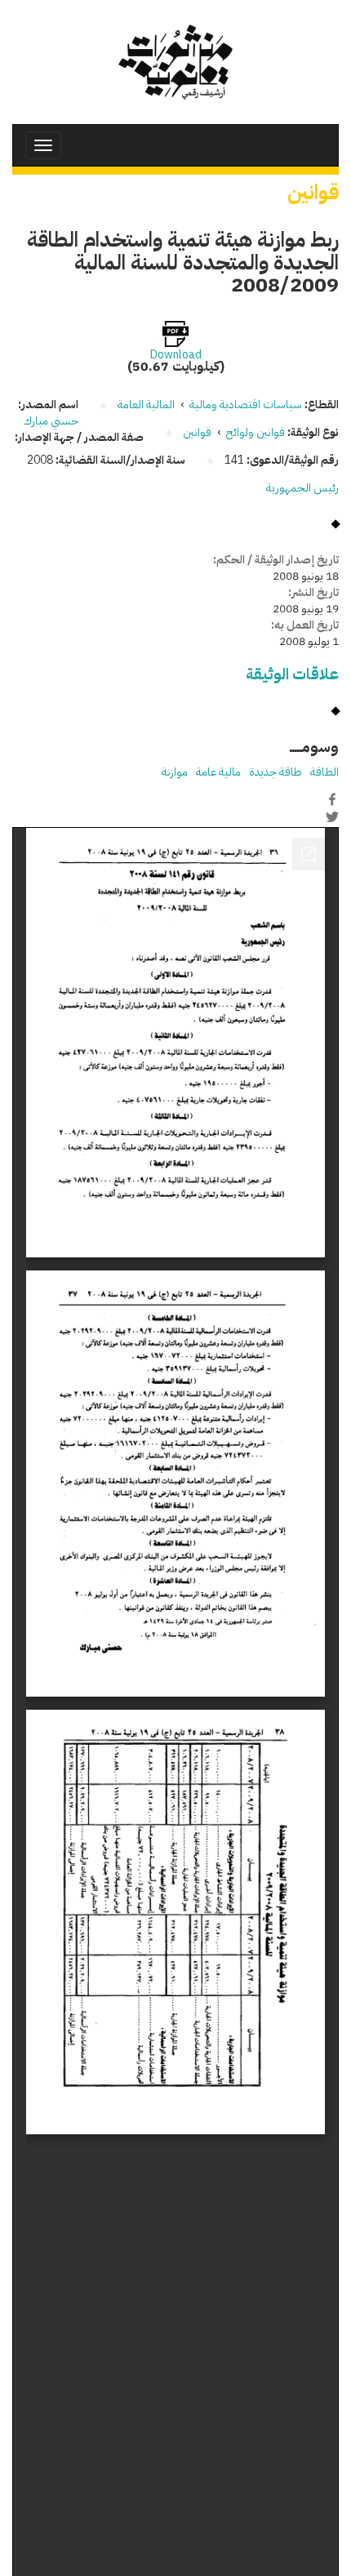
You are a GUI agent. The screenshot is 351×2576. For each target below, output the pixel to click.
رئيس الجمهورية (302, 488)
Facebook (332, 799)
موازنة (175, 772)
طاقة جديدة (275, 772)
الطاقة (324, 772)
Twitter (332, 816)
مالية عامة (218, 772)
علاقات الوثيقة (292, 674)
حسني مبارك (51, 421)
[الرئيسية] (175, 62)
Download (176, 355)
